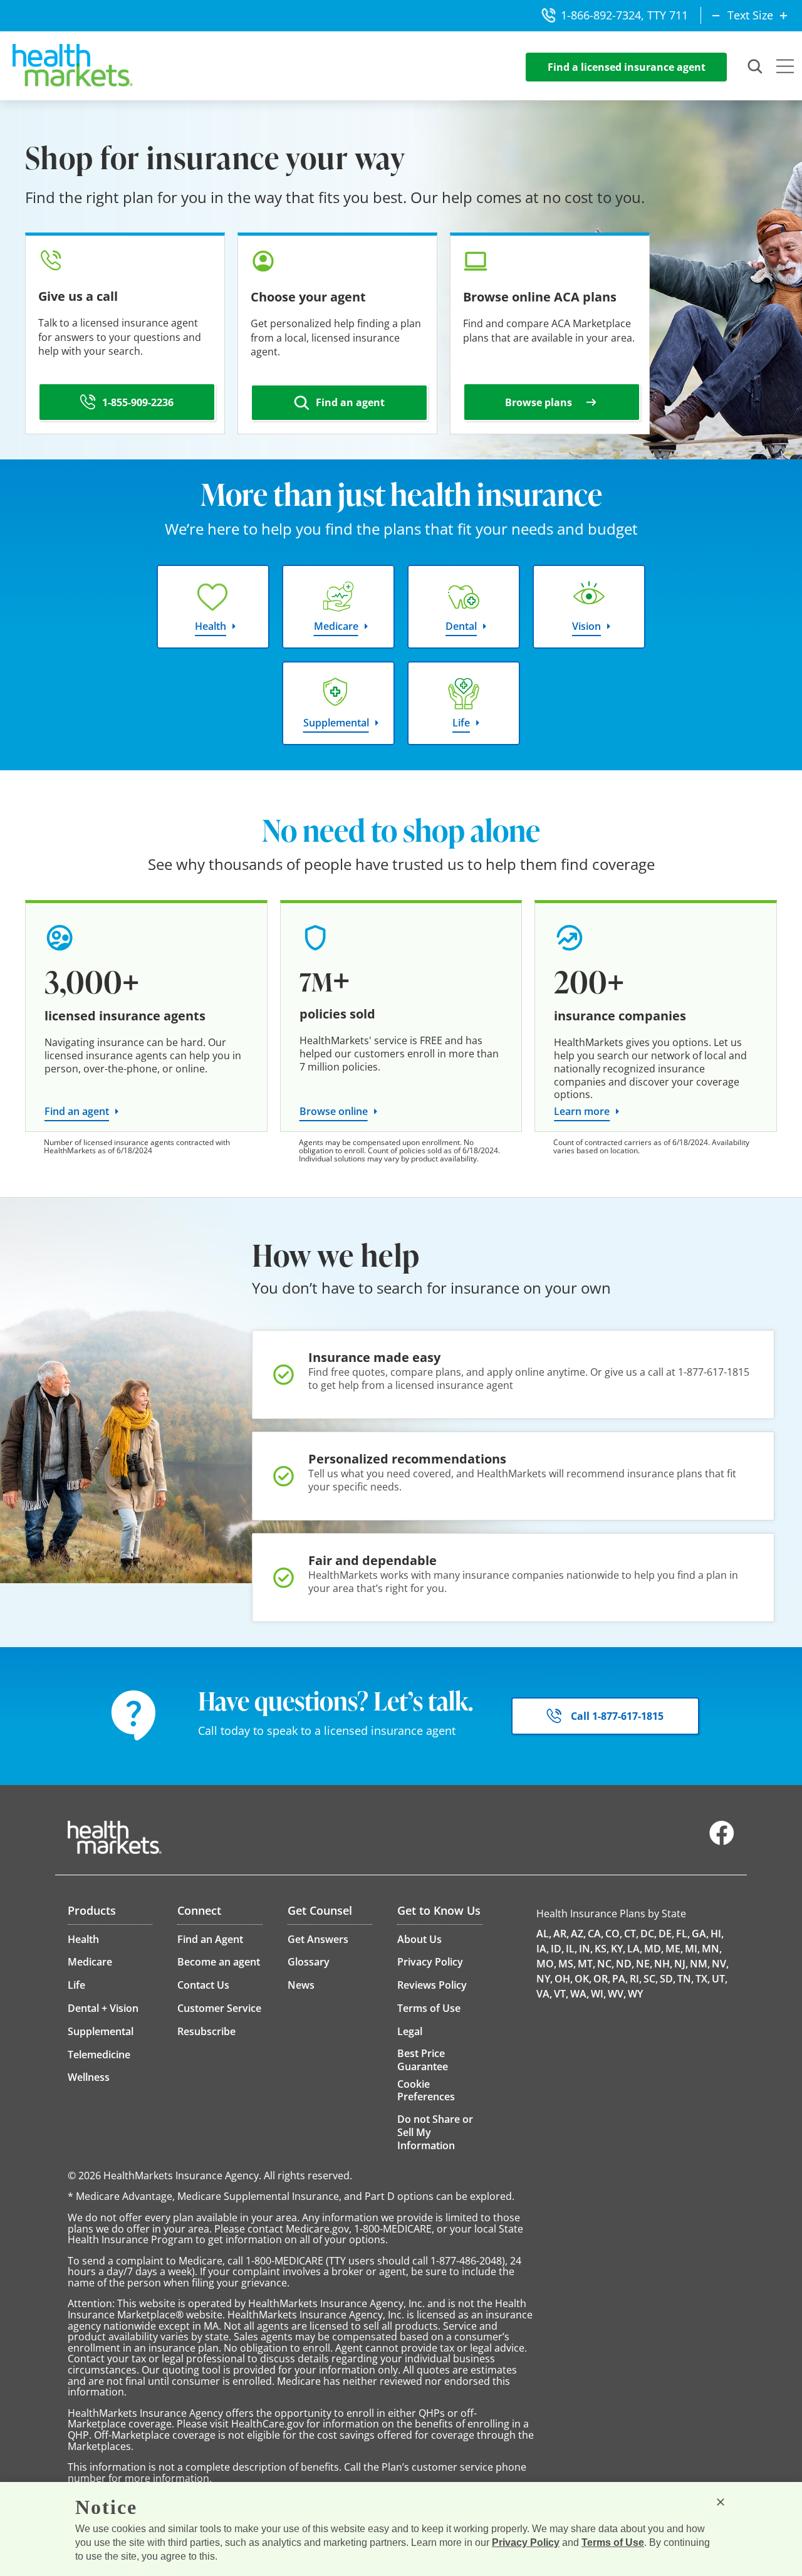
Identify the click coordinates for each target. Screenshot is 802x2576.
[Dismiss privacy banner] (721, 2502)
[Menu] (785, 68)
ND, (625, 1964)
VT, (561, 1994)
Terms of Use (613, 2542)
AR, (561, 1934)
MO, (546, 1964)
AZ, (578, 1934)
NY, (544, 1979)
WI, (598, 1994)
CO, (614, 1934)
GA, (700, 1934)
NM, (700, 1964)
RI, (636, 1979)
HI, (717, 1934)
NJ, (681, 1964)
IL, (571, 1949)
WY (635, 1994)
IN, (586, 1949)
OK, (583, 1979)
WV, (617, 1994)
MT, (586, 1964)
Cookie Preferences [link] (426, 2090)
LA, (635, 1949)
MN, (712, 1949)
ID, (557, 1949)
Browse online (334, 1111)
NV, (720, 1964)
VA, (544, 1994)
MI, (692, 1949)
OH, (564, 1979)
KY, (618, 1949)
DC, (648, 1934)
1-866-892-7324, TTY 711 (624, 15)
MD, (654, 1949)
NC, (606, 1964)
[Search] (756, 67)
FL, (683, 1934)
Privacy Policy (526, 2542)
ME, (674, 1949)
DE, (666, 1934)
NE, (644, 1964)
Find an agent (77, 1111)
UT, (720, 1979)
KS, (602, 1949)
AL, (544, 1934)
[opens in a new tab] (722, 1842)
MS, (567, 1964)
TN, (685, 1979)
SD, (668, 1979)
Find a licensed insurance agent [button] (627, 67)
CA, (596, 1934)
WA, (580, 1994)
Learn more (582, 1111)
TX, (703, 1979)
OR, (602, 1979)
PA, (620, 1979)
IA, (543, 1949)
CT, (631, 1934)
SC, (651, 1979)
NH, (663, 1964)
